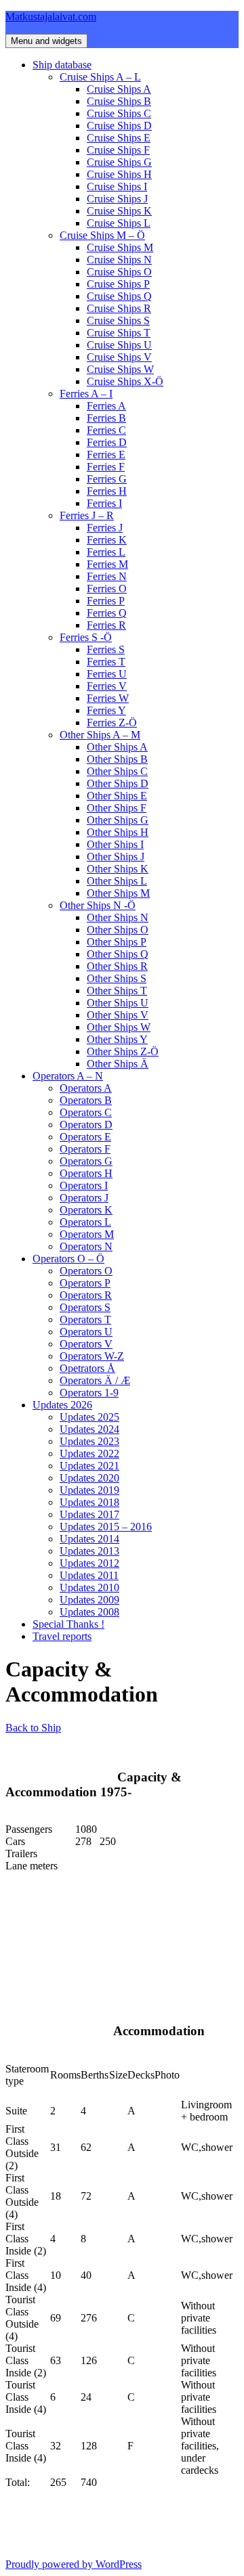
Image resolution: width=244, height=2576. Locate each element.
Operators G (86, 1161)
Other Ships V (118, 1015)
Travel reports (62, 1636)
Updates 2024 (89, 1429)
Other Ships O (118, 930)
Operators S (85, 1307)
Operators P (85, 1283)
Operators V (86, 1344)
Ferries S (106, 649)
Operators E (85, 1137)
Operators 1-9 (89, 1393)
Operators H (86, 1173)
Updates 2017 (89, 1514)
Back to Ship (33, 1728)
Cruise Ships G (119, 162)
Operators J (84, 1198)
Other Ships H (118, 832)
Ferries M (107, 564)
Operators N (86, 1246)
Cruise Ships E (119, 138)
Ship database (62, 65)
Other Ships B (117, 759)
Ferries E (106, 454)
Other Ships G (118, 820)
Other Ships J (116, 857)
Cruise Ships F (118, 150)
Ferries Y (106, 710)
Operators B (86, 1100)
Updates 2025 (89, 1417)
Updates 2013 (89, 1551)
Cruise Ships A (119, 89)
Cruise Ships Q (119, 296)
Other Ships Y (117, 1039)
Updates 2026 (62, 1405)
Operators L (85, 1222)
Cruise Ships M (120, 247)
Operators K (86, 1210)
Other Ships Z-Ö (123, 1051)
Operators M (87, 1234)
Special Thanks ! (68, 1624)
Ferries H (107, 491)
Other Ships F (117, 808)
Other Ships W (119, 1027)
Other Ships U (118, 1003)
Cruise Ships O (119, 272)
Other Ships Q (118, 954)
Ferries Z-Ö (112, 723)
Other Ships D (118, 783)
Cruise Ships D (119, 126)
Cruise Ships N (119, 260)
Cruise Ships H (119, 174)
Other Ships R (117, 966)
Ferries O (107, 589)
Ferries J (105, 528)
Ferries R (106, 625)
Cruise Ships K (119, 211)
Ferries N (107, 576)
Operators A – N (68, 1076)
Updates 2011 (89, 1575)
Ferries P (106, 601)
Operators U (86, 1332)
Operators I (84, 1185)
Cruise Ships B (119, 101)
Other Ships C (117, 771)
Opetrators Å (87, 1368)
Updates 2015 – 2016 (106, 1527)
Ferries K (107, 540)
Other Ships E (117, 796)
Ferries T (106, 662)
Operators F (85, 1149)
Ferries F (106, 467)
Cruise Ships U (119, 345)
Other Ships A (117, 747)
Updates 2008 (89, 1612)
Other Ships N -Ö (98, 905)
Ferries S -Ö (86, 637)
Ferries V (107, 686)
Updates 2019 (89, 1490)
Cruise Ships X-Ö (125, 381)
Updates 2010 (89, 1587)
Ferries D (107, 442)
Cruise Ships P (118, 284)
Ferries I (104, 503)
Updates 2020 (89, 1478)
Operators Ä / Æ (95, 1380)
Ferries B (106, 418)
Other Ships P (117, 942)
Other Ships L (117, 881)
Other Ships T (117, 991)
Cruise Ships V (119, 357)
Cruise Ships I (117, 186)
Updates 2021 (89, 1466)
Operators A (86, 1088)
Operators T (85, 1319)
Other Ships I (115, 844)
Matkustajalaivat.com (51, 17)
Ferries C (106, 430)
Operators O (86, 1271)
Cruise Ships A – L (100, 77)
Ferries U (107, 674)
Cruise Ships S (118, 320)
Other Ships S (117, 978)
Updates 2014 (89, 1539)
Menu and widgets (46, 41)
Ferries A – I (86, 394)
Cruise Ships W (120, 369)
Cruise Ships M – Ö (102, 235)
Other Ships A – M (100, 735)
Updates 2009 (89, 1600)
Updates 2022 (89, 1453)
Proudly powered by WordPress (74, 2564)
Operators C (86, 1112)
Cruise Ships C (119, 113)
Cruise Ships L (119, 223)
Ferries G (107, 479)
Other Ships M (118, 893)
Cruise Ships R (119, 308)
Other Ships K (118, 869)
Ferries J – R (87, 515)
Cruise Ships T (119, 333)
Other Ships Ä (118, 1064)
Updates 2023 (89, 1441)
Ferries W (108, 698)
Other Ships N (118, 917)
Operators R (86, 1295)
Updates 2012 (89, 1563)
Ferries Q (107, 613)
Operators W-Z (92, 1356)
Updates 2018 (89, 1502)
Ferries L (106, 552)
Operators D (86, 1125)
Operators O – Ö (68, 1259)
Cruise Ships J (117, 199)
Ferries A (106, 406)
